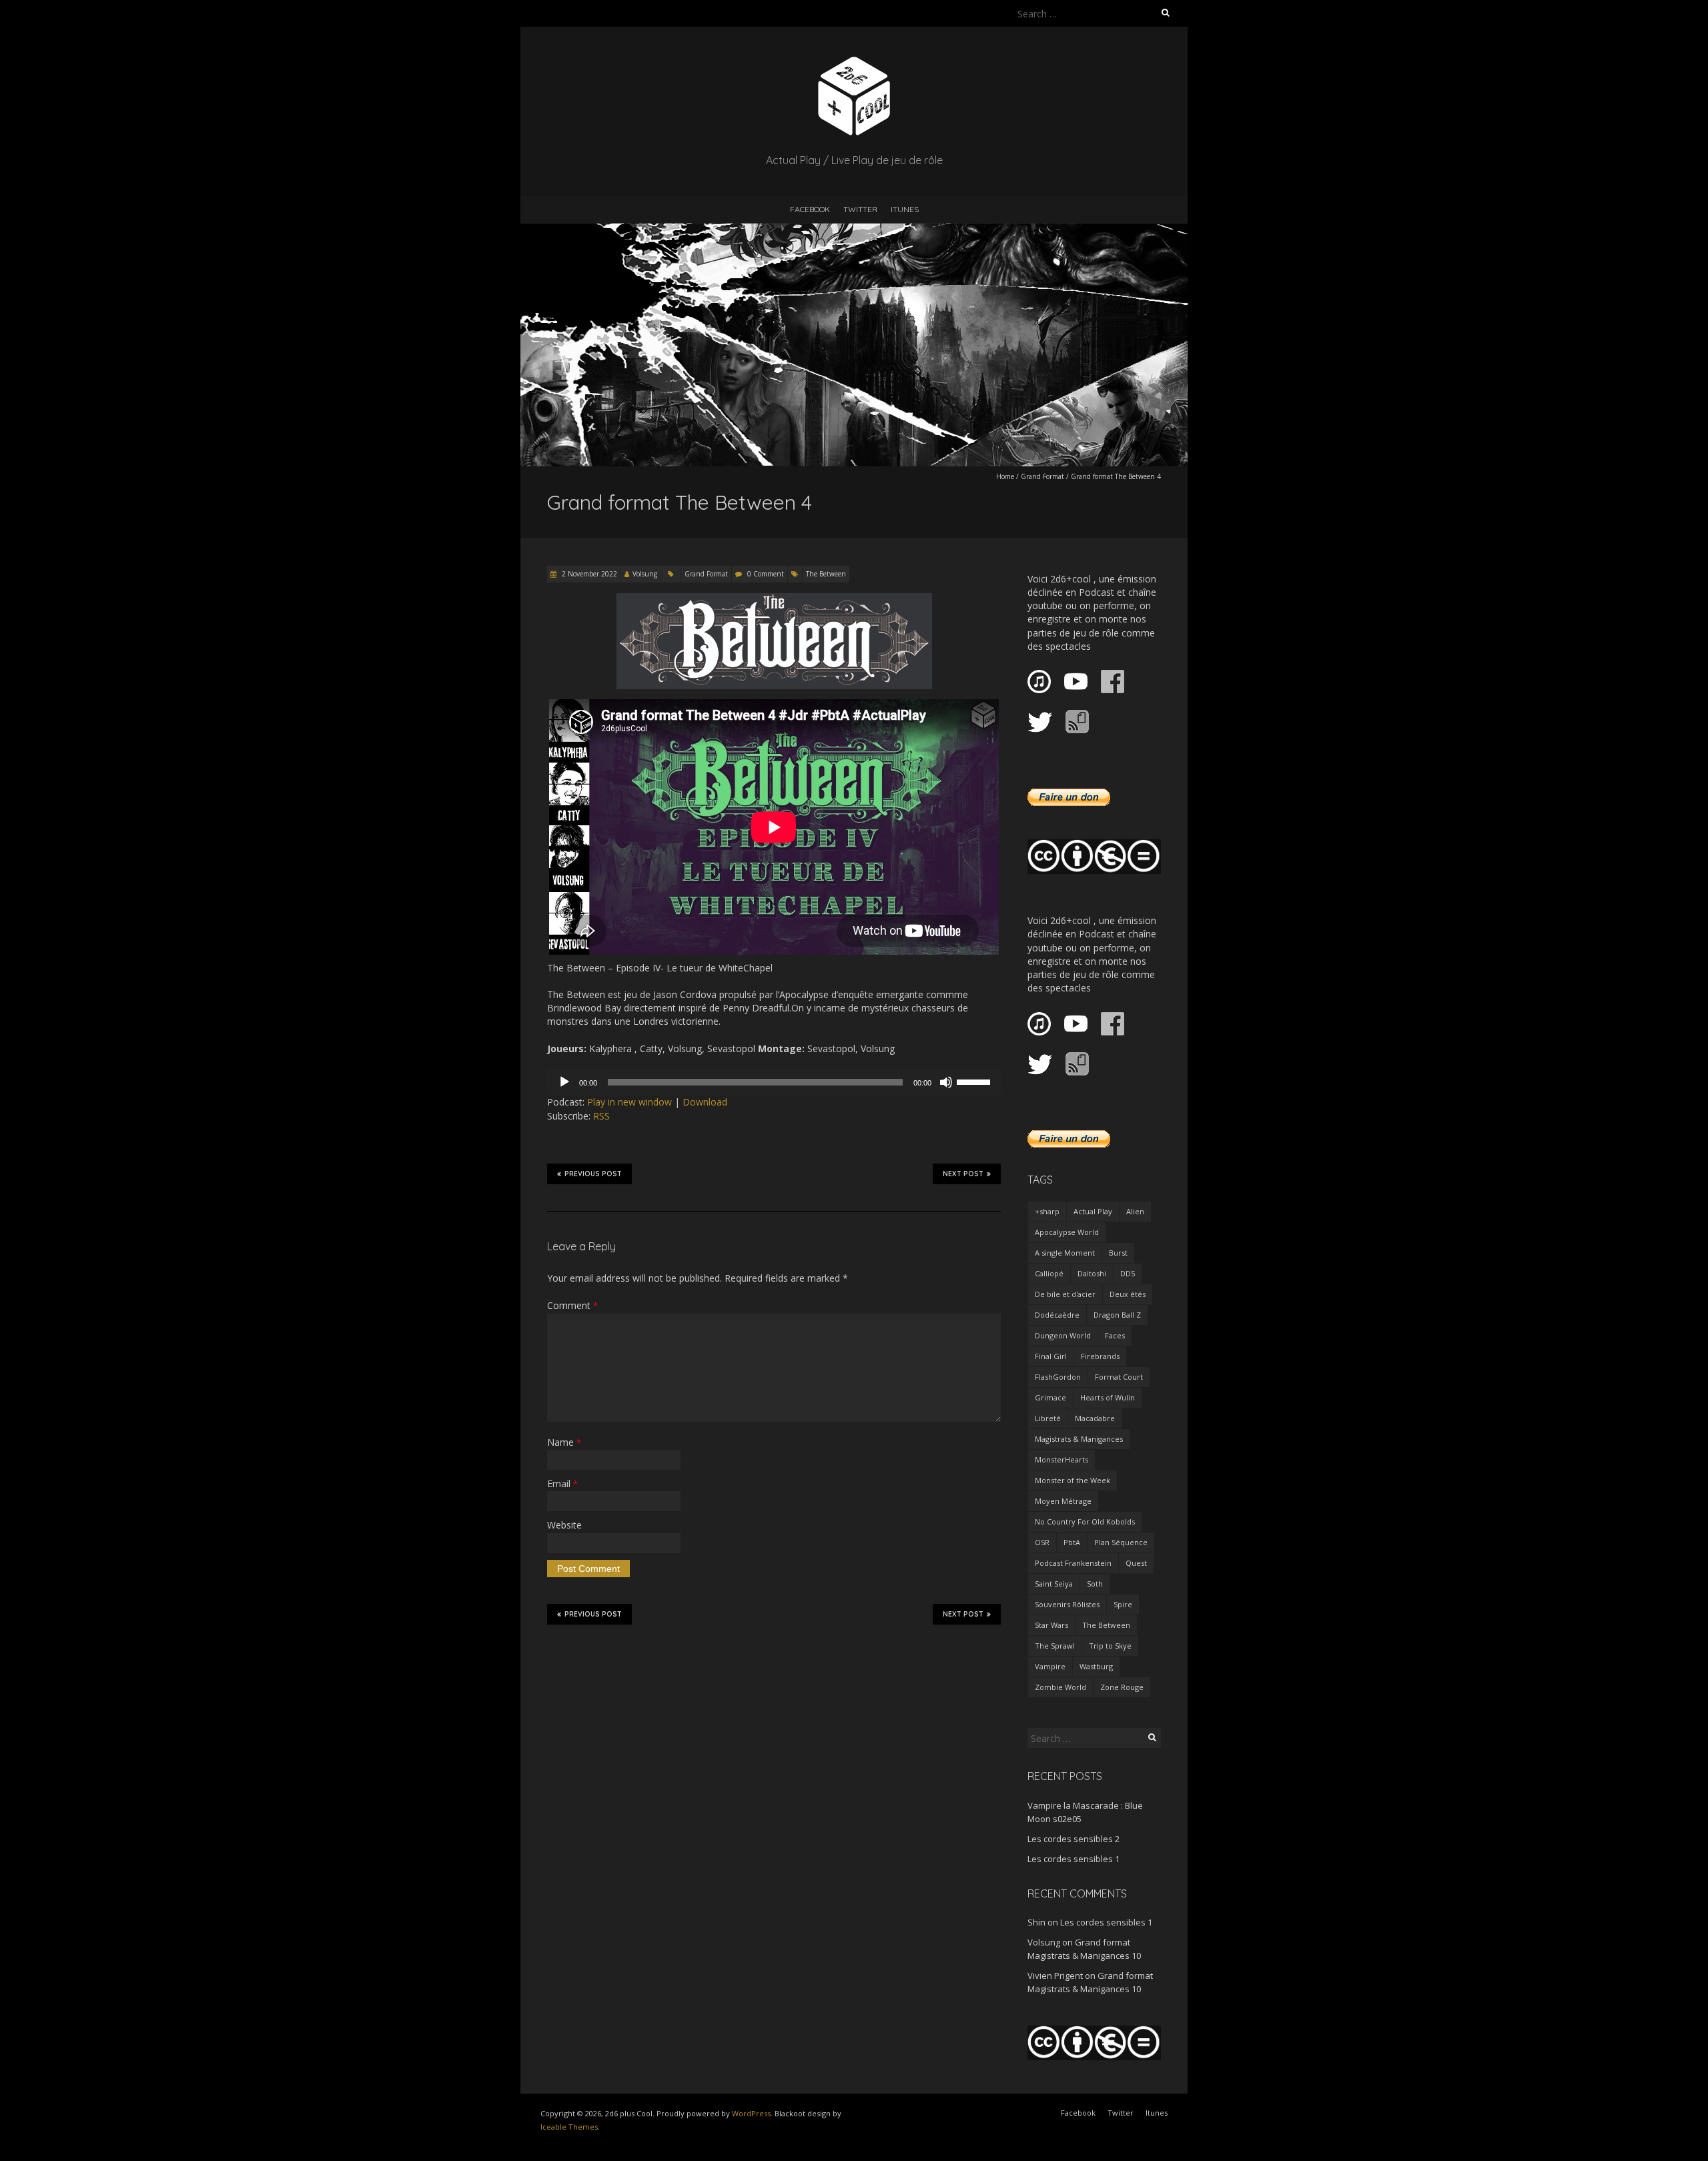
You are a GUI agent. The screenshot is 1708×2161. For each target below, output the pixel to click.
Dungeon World (1063, 1335)
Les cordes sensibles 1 (1074, 1859)
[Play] (564, 1082)
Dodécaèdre (1057, 1315)
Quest (1136, 1563)
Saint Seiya (1054, 1584)
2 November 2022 (588, 574)
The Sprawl (1055, 1646)
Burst (1118, 1253)
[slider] (975, 1081)
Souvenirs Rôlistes (1067, 1604)
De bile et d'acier (1065, 1294)
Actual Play (1093, 1211)
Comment (572, 1305)
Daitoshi (1092, 1273)
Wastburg (1096, 1666)
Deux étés (1128, 1294)
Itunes (905, 209)
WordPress (751, 2113)
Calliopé (1049, 1273)
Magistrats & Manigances (1079, 1439)
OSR (1042, 1542)
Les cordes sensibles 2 (1074, 1839)
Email (562, 1483)
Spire (1123, 1604)
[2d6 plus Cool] (854, 60)
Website (564, 1525)
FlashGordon (1058, 1377)
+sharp (1047, 1211)
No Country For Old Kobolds (1085, 1522)
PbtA (1072, 1542)
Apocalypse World (1067, 1232)
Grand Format (1042, 476)
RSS (601, 1116)
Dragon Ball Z (1117, 1315)
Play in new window (629, 1102)
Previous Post (593, 1174)
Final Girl (1051, 1356)
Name (564, 1442)
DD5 (1128, 1273)
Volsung (645, 574)
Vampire (1050, 1666)
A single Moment (1065, 1253)
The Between (826, 574)
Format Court (1119, 1377)
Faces (1115, 1335)
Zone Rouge (1122, 1687)
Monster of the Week (1073, 1480)
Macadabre (1095, 1418)
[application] (774, 1082)
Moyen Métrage (1063, 1501)
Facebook (810, 209)
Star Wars (1051, 1625)
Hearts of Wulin (1108, 1397)
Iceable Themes (569, 2127)
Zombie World (1060, 1687)
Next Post (963, 1174)
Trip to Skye (1110, 1646)
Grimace (1050, 1397)
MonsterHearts (1061, 1459)
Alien (1135, 1211)
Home (1005, 476)
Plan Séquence (1121, 1542)
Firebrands (1100, 1356)
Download (705, 1102)
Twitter (860, 209)
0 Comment (766, 574)
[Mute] (946, 1082)
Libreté (1048, 1418)
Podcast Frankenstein (1073, 1563)
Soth (1095, 1584)
